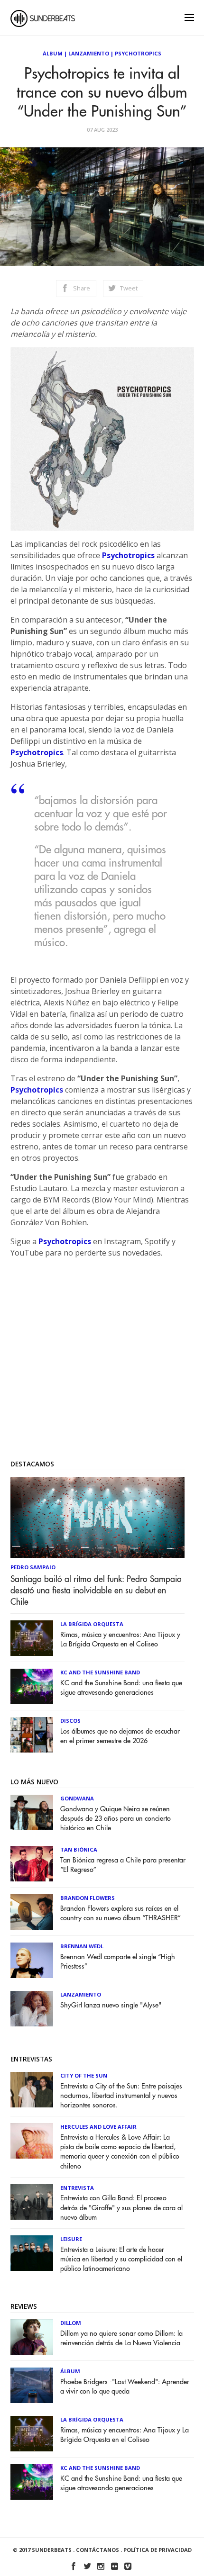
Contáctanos (97, 2550)
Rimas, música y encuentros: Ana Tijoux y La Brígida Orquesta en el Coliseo (120, 1640)
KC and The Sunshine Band (100, 1672)
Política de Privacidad (158, 2550)
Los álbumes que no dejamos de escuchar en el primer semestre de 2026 (120, 1736)
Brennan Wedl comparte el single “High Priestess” (118, 1962)
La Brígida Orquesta (92, 1624)
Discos (70, 1721)
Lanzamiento (89, 53)
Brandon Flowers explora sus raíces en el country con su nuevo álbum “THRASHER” (121, 1913)
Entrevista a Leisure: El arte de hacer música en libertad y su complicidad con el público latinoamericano (121, 2259)
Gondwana (77, 1798)
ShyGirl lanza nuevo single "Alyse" (111, 2005)
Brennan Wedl (82, 1946)
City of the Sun (84, 2075)
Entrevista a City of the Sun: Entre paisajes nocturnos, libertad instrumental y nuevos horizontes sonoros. (121, 2096)
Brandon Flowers (88, 1898)
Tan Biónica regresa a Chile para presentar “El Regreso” (123, 1865)
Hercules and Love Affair (98, 2127)
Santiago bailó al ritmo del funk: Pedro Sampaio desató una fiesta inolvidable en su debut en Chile (96, 1591)
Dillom (71, 2323)
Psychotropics (138, 53)
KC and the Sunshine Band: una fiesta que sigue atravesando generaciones (121, 1688)
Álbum (53, 53)
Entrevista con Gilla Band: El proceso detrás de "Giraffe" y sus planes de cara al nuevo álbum (121, 2208)
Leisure (71, 2239)
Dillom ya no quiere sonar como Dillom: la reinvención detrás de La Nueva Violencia (121, 2338)
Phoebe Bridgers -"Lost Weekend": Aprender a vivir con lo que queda (125, 2387)
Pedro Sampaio (33, 1567)
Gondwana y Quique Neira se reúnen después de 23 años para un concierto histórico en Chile (116, 1819)
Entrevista (77, 2188)
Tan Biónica (79, 1849)
